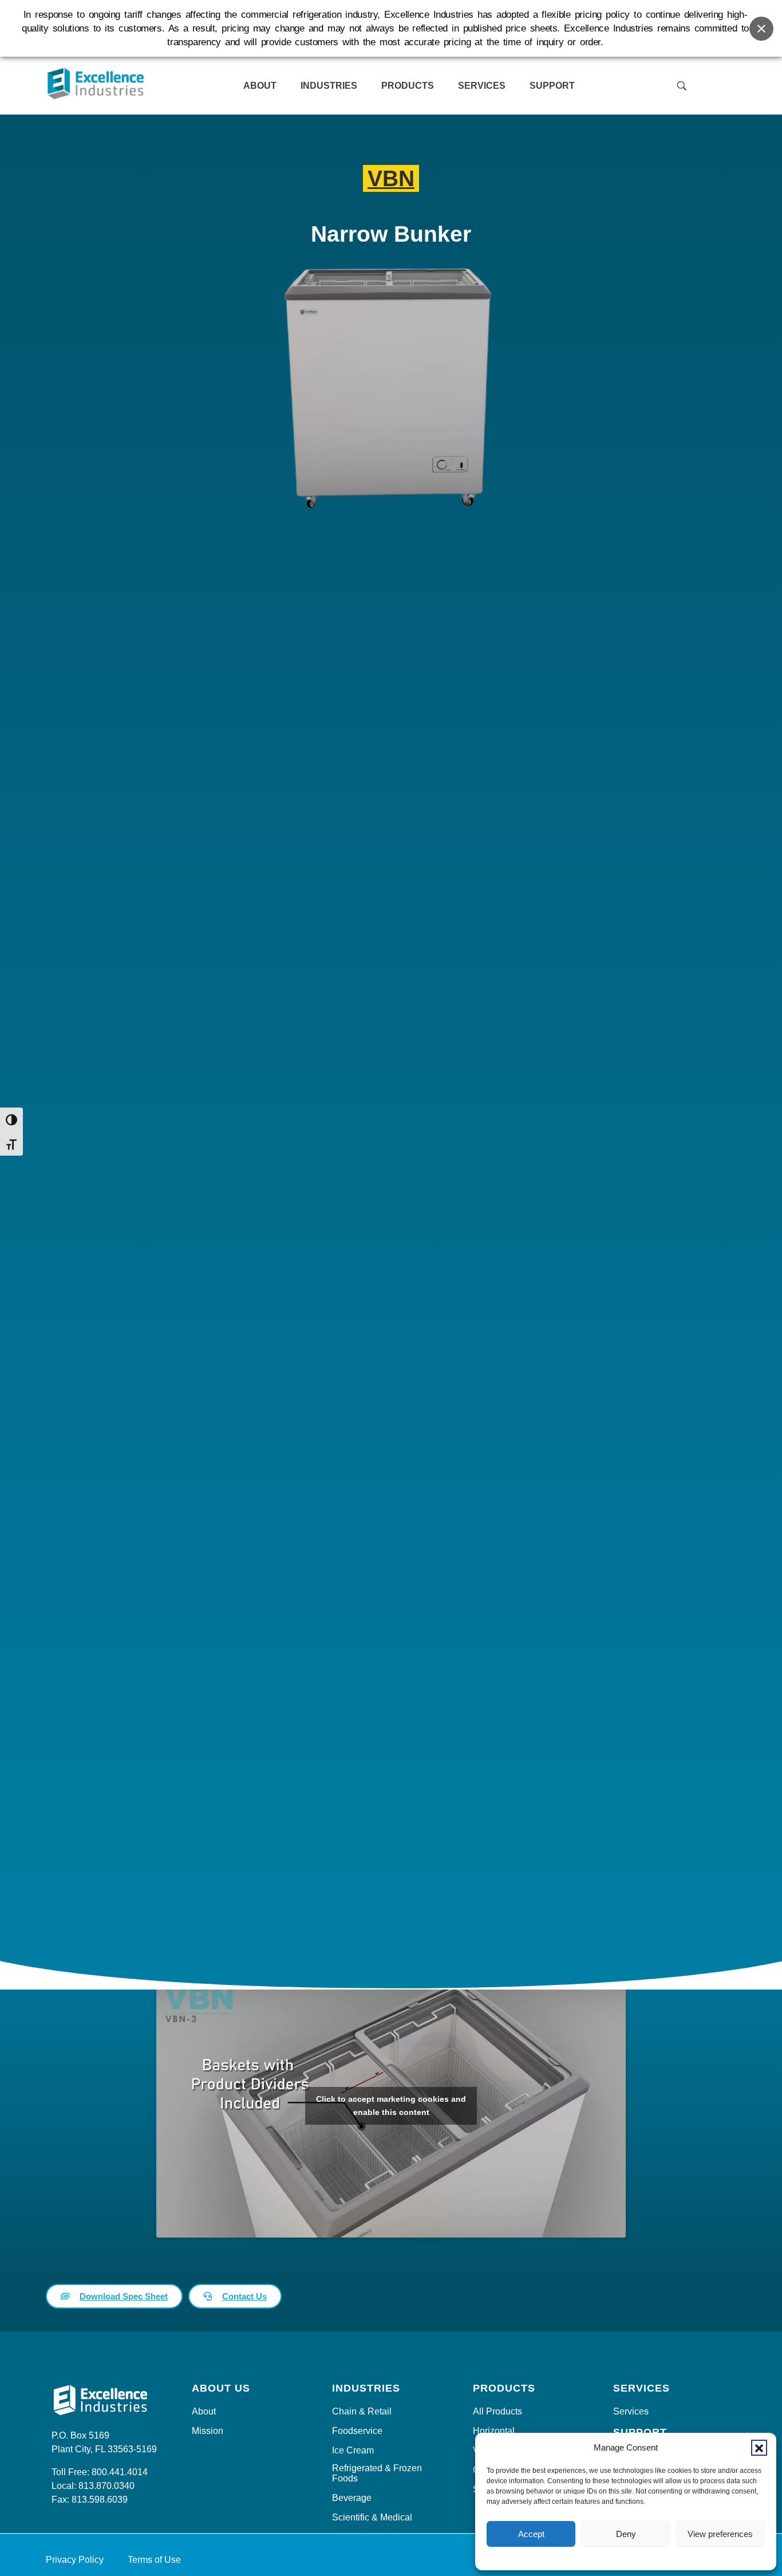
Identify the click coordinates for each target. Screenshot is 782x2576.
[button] (759, 2448)
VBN (391, 178)
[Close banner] (761, 29)
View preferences (720, 2534)
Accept (531, 2534)
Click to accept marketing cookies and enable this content (391, 2106)
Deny (626, 2534)
